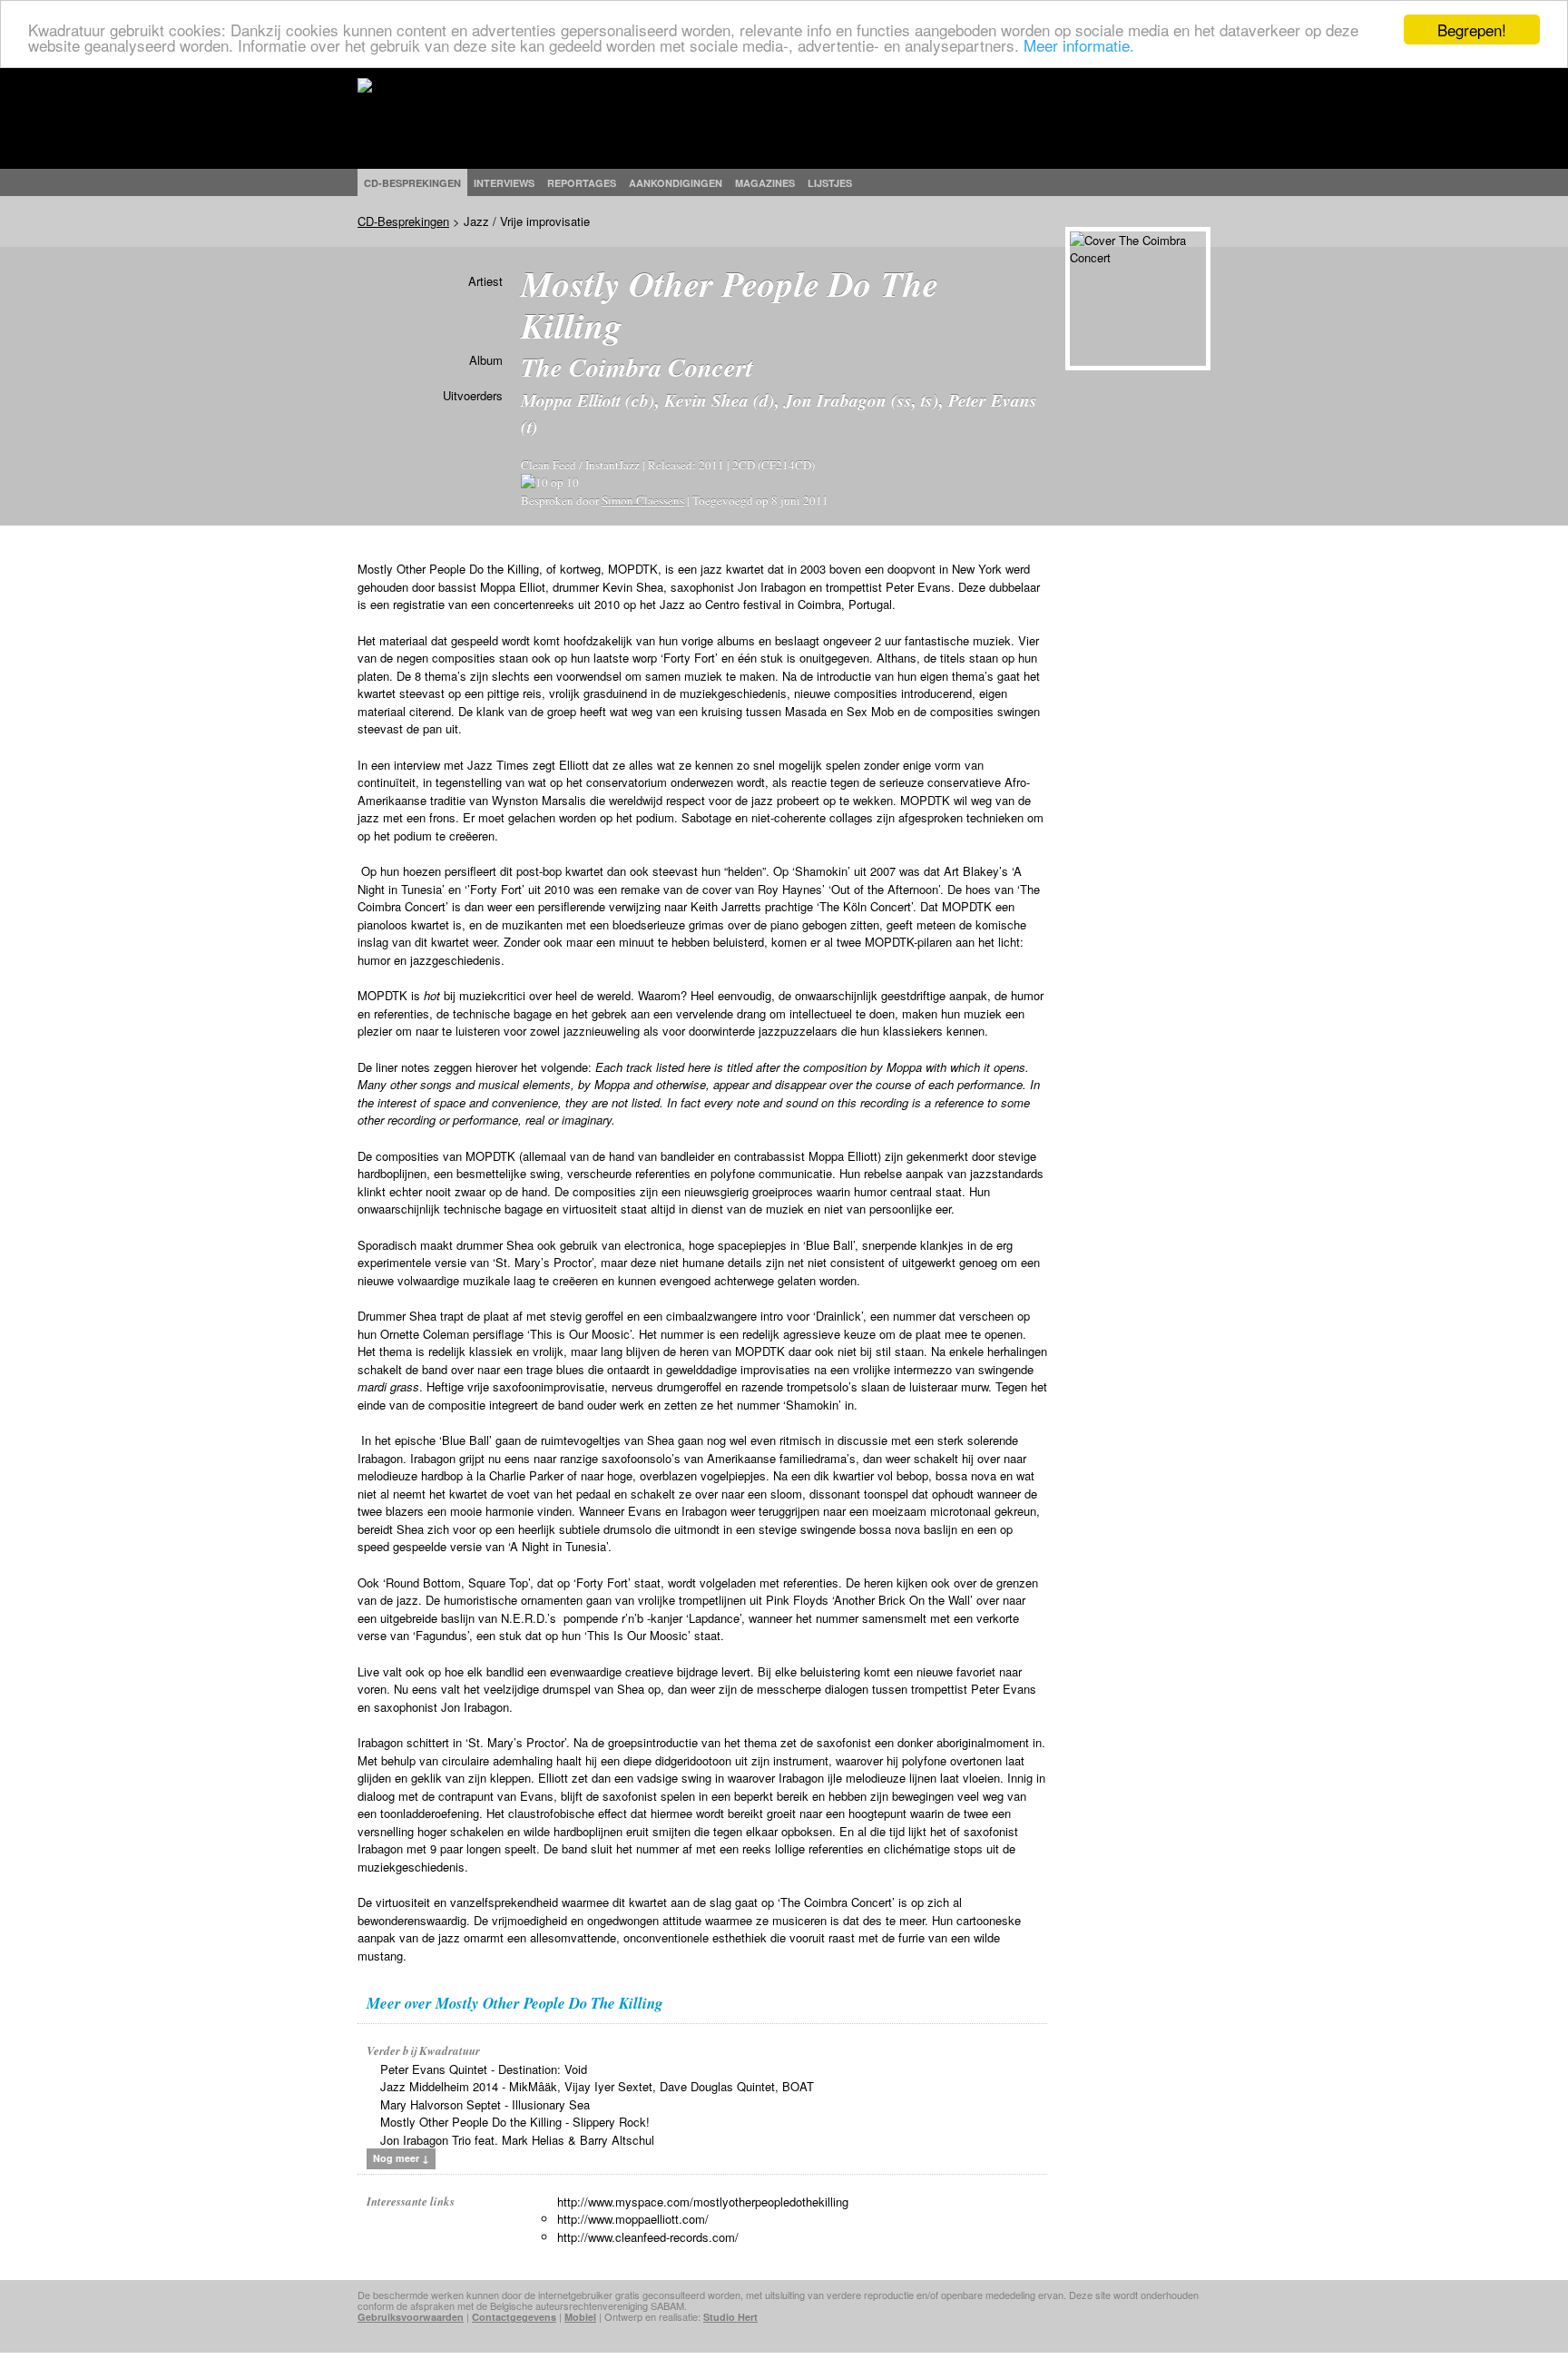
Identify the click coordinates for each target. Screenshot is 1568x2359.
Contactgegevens (514, 2317)
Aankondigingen (676, 183)
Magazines (765, 183)
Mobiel (580, 2317)
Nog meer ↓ (401, 2158)
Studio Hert (730, 2317)
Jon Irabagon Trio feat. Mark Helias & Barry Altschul (517, 2140)
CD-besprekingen (412, 183)
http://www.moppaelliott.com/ (633, 2219)
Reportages (582, 183)
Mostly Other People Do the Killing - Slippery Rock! (515, 2122)
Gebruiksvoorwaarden (411, 2317)
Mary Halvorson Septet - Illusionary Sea (485, 2104)
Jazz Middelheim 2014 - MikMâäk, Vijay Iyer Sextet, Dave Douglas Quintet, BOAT (597, 2086)
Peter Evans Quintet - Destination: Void (484, 2069)
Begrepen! (1472, 29)
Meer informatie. (1079, 46)
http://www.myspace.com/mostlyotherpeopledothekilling (703, 2202)
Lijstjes (830, 183)
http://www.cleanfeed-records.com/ (648, 2237)
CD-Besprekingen (403, 221)
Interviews (504, 183)
